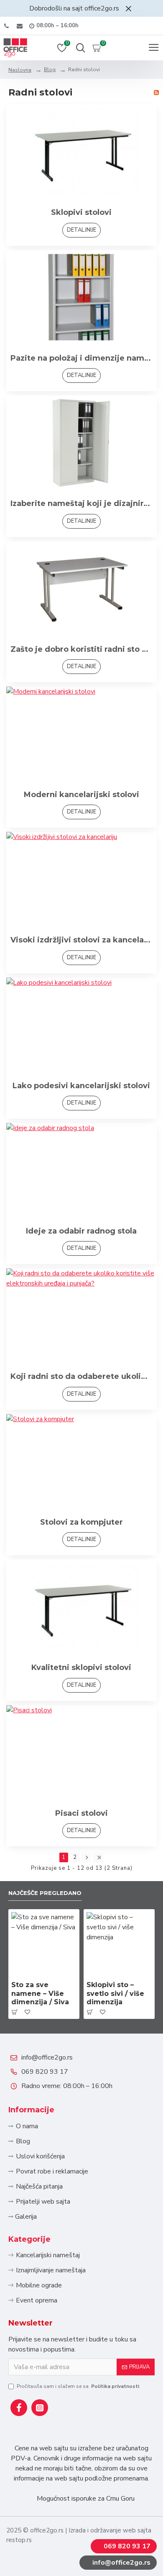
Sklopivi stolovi (81, 212)
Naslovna (20, 70)
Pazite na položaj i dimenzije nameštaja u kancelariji (81, 358)
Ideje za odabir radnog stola (81, 1231)
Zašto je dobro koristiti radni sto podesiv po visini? (81, 649)
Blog (50, 70)
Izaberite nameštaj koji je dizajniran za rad (81, 503)
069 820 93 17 (45, 2072)
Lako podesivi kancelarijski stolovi (81, 1086)
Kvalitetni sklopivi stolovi (81, 1667)
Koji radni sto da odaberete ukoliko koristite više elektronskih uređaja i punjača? (81, 1376)
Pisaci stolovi (81, 1813)
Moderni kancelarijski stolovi (81, 795)
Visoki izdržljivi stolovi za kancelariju (81, 940)
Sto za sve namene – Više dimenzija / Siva (40, 1994)
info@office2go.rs (47, 2057)
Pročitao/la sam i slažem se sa (78, 2386)
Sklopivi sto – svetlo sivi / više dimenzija (115, 1994)
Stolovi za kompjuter (81, 1522)
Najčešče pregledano (45, 1893)
